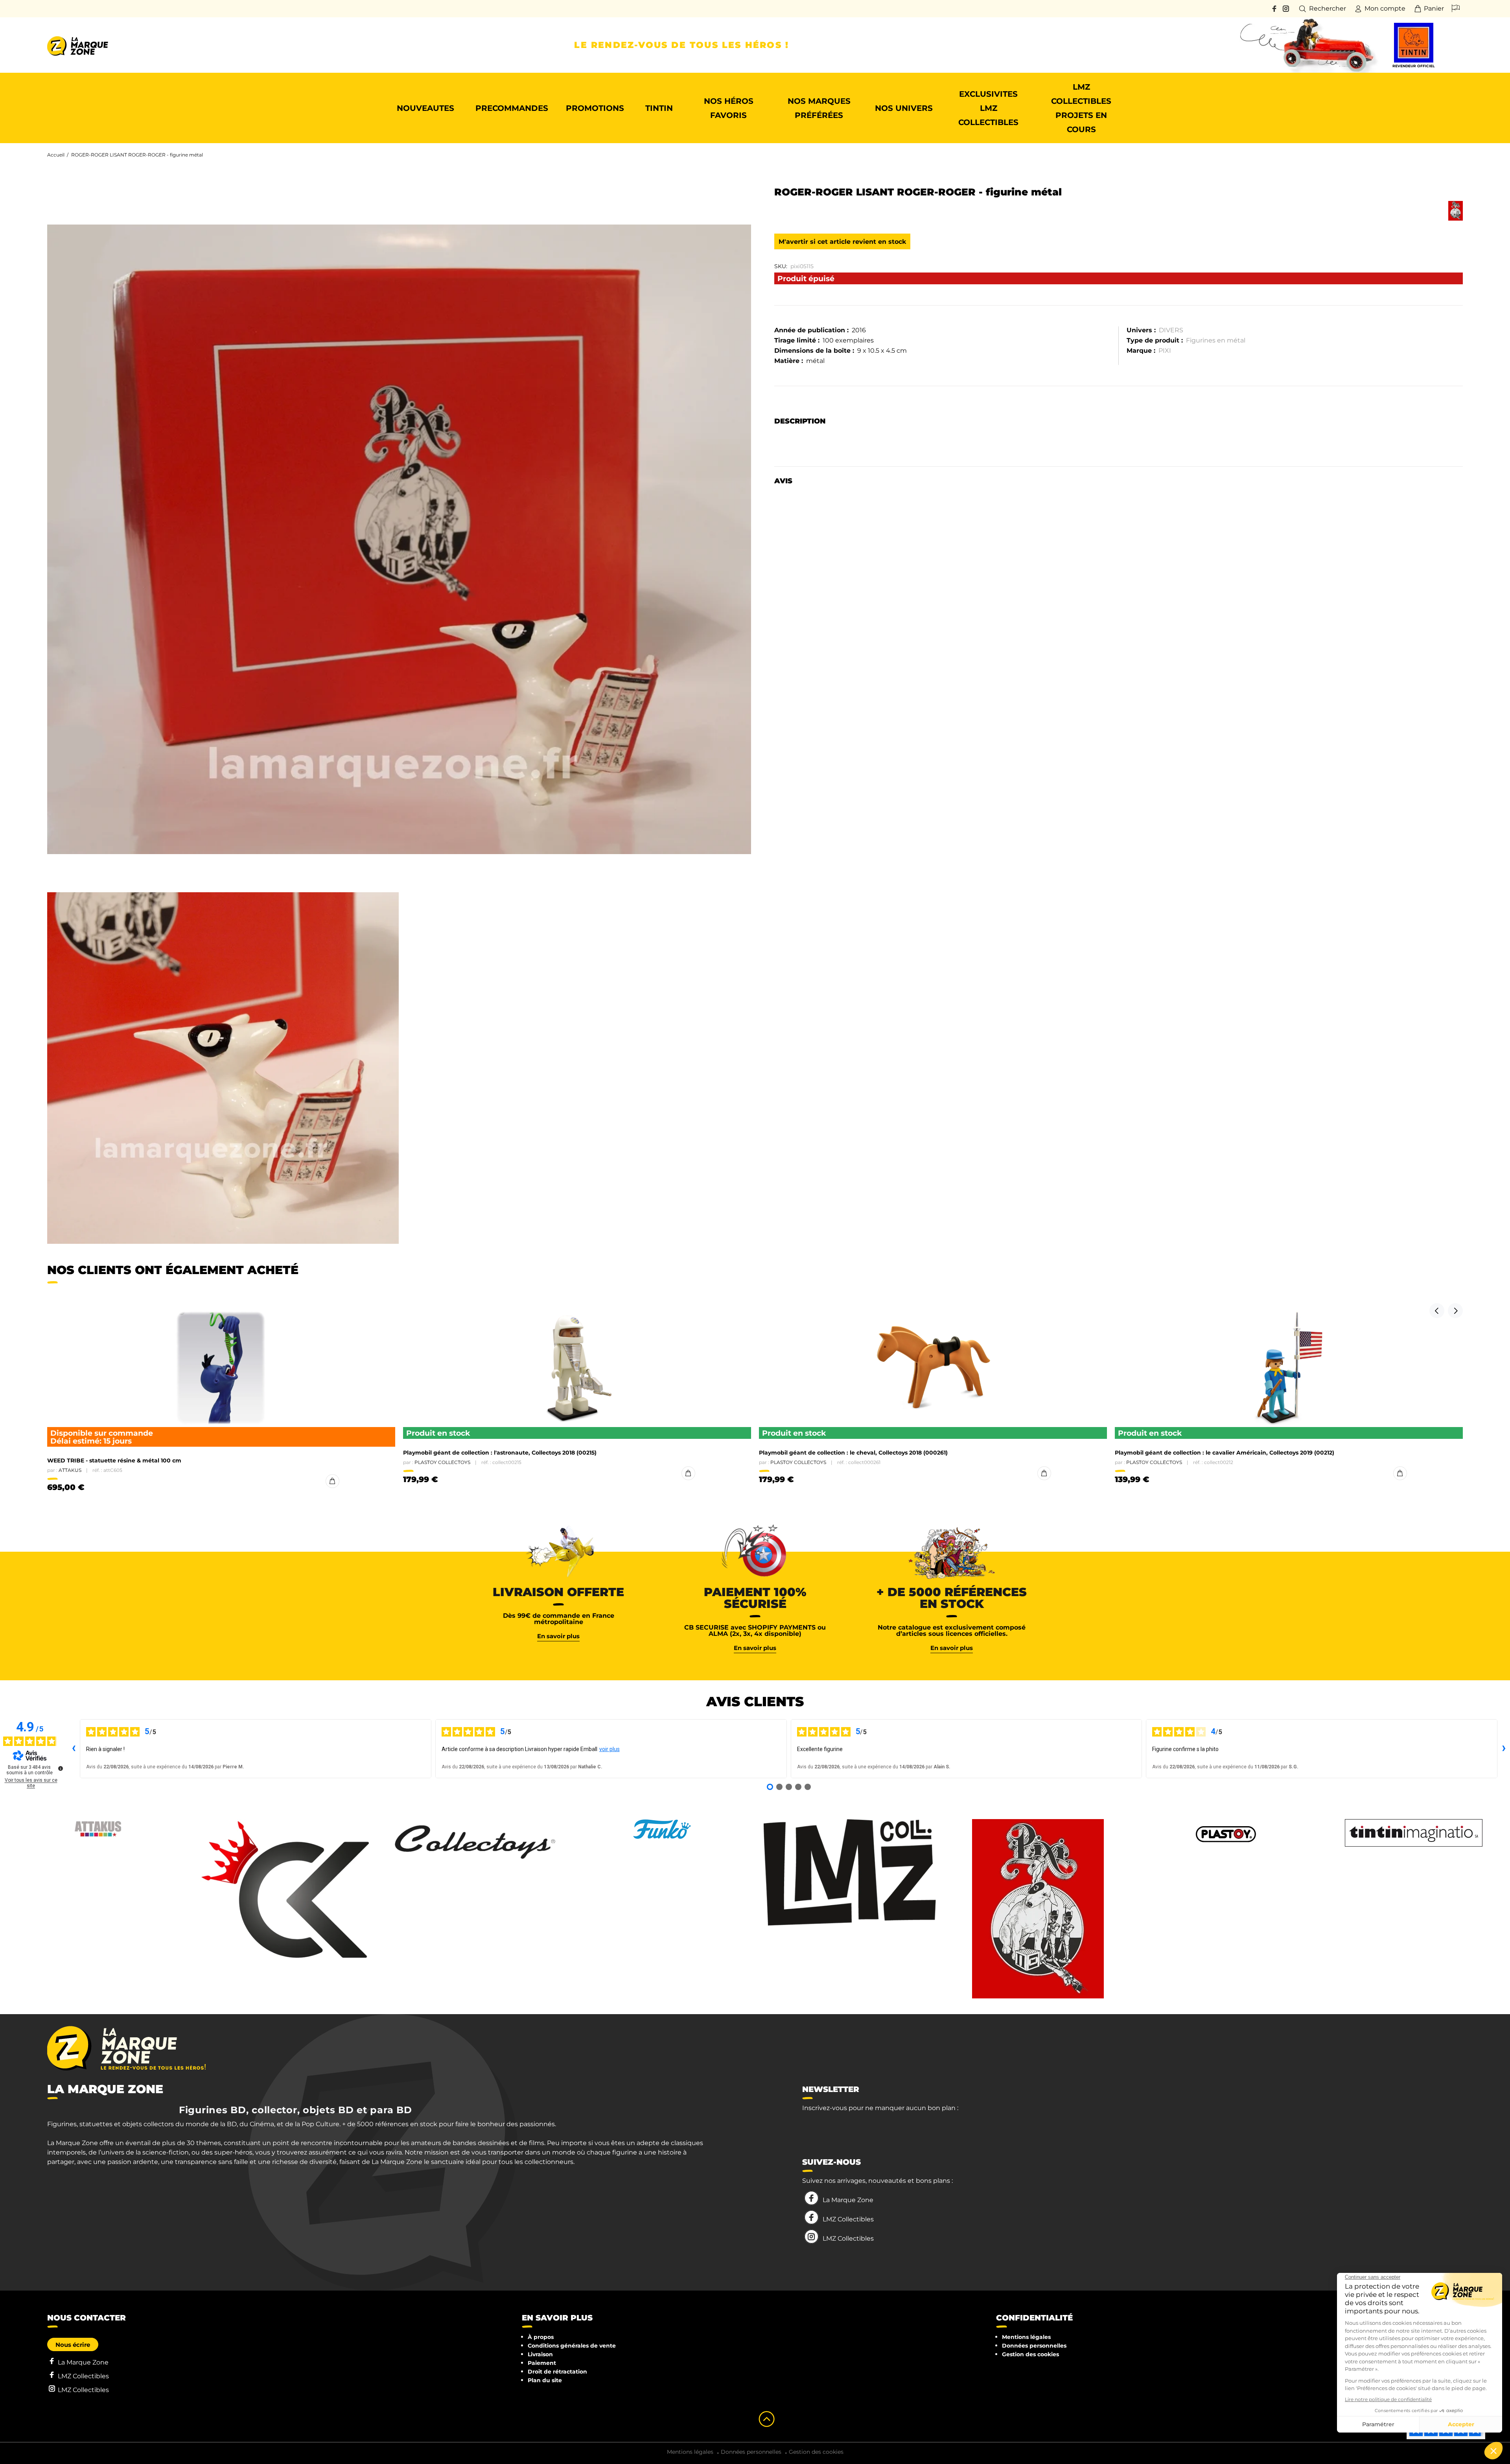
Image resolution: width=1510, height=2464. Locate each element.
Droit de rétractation (557, 2372)
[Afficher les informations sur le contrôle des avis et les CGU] (61, 1768)
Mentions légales (1026, 2337)
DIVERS (1171, 330)
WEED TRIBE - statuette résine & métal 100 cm (114, 1460)
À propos (541, 2337)
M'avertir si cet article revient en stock (842, 242)
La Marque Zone (848, 2200)
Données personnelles (1034, 2346)
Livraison (540, 2354)
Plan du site (545, 2380)
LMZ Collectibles (848, 2219)
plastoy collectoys (442, 1462)
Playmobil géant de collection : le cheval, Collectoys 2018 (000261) (853, 1453)
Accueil (56, 155)
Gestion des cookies (1030, 2354)
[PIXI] (1456, 211)
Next (1455, 1311)
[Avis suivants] (1504, 1749)
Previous (1437, 1311)
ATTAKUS (70, 1470)
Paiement (542, 2363)
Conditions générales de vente (572, 2346)
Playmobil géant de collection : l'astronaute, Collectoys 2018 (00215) (500, 1453)
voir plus (610, 1749)
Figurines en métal (1216, 340)
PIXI (1165, 351)
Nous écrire (73, 2345)
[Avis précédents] (74, 1749)
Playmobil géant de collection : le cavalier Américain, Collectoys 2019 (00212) (1225, 1453)
